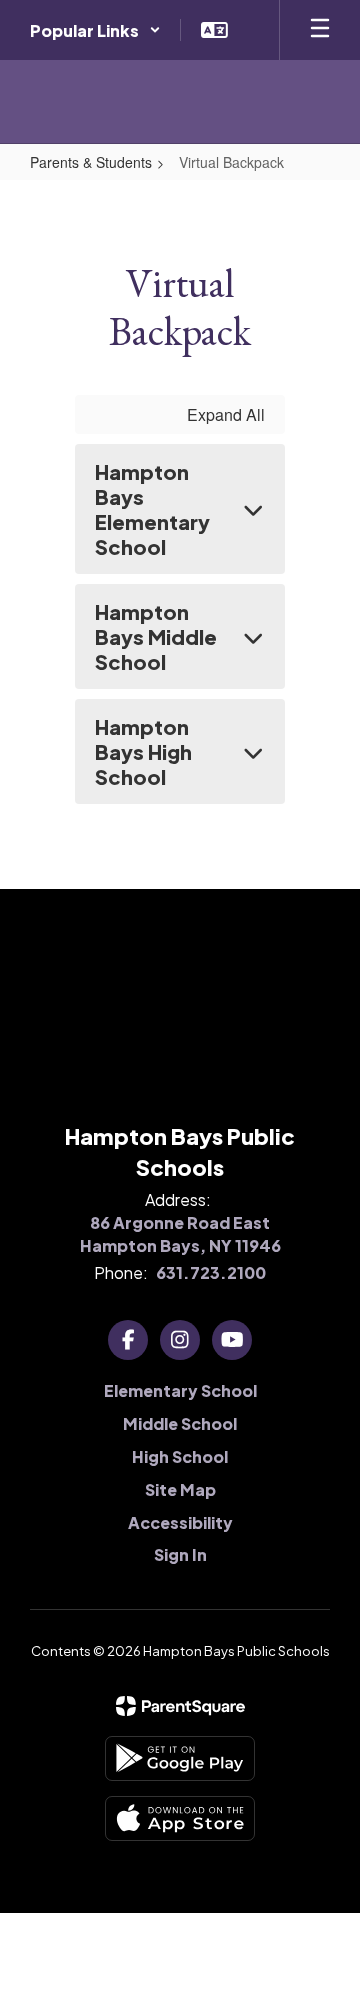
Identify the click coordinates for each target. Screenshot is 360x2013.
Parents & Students (91, 162)
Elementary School (180, 1390)
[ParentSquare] (180, 1706)
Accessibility (180, 1522)
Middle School (180, 1423)
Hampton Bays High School (143, 751)
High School (180, 1456)
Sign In (180, 1554)
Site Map (180, 1489)
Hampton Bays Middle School (156, 636)
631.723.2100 (211, 1272)
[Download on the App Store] (180, 1818)
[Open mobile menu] (320, 30)
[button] (95, 30)
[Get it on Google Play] (180, 1758)
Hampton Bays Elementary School (152, 509)
